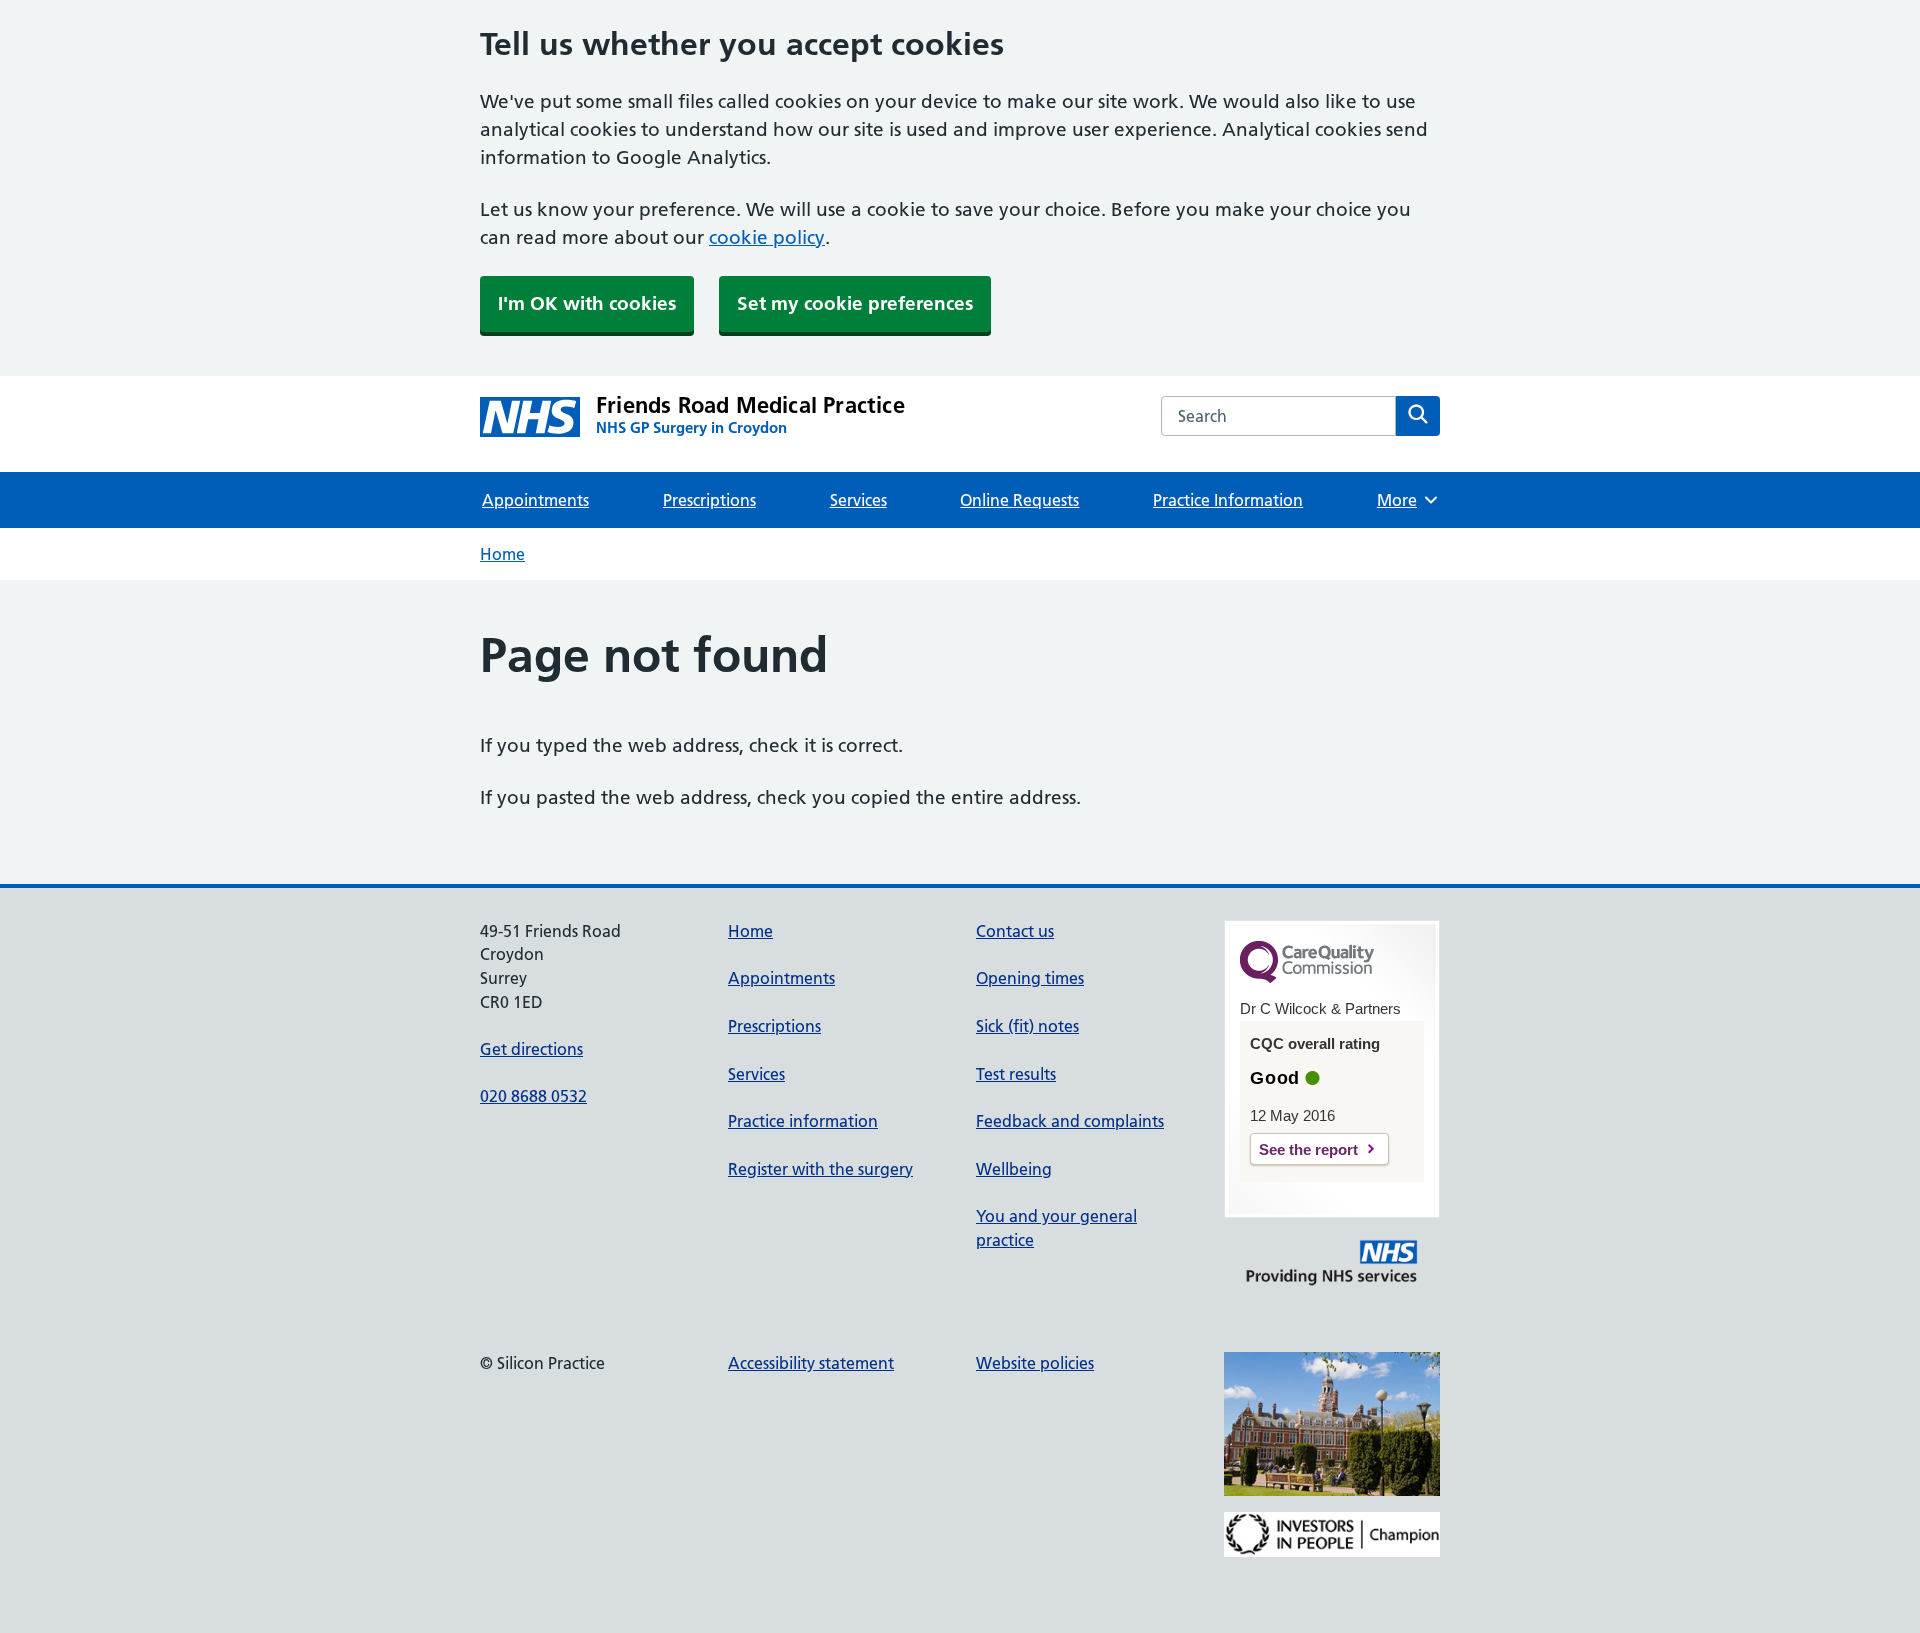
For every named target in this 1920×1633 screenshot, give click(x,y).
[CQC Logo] (1307, 978)
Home (502, 554)
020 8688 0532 (533, 1096)
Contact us (1015, 931)
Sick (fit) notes (1027, 1026)
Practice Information (1228, 500)
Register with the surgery (820, 1169)
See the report (1308, 1149)
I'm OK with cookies (587, 303)
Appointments (535, 500)
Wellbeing (1014, 1169)
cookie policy (767, 237)
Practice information (803, 1121)
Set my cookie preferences (855, 303)
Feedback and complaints (1070, 1121)
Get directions (531, 1049)
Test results (1016, 1074)
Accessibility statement (811, 1363)
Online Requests (1019, 500)
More (1404, 500)
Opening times (1030, 978)
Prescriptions (709, 500)
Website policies (1035, 1363)
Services (858, 500)
